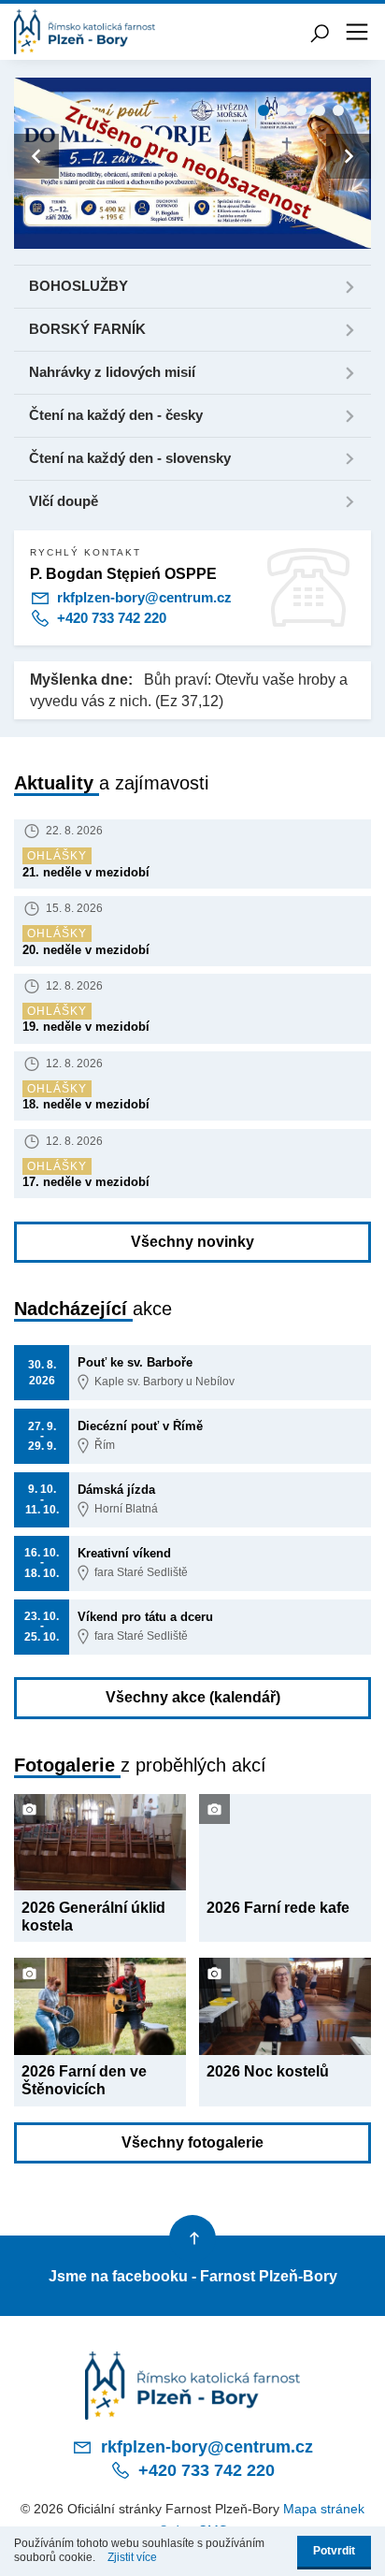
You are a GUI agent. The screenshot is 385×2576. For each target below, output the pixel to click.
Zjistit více (132, 2557)
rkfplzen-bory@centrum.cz (143, 598)
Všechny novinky (192, 1242)
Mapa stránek (324, 2509)
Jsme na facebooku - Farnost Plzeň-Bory (193, 2276)
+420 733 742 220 (110, 618)
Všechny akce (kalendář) (193, 1697)
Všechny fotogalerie (192, 2142)
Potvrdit (334, 2551)
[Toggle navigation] (357, 32)
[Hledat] (320, 32)
